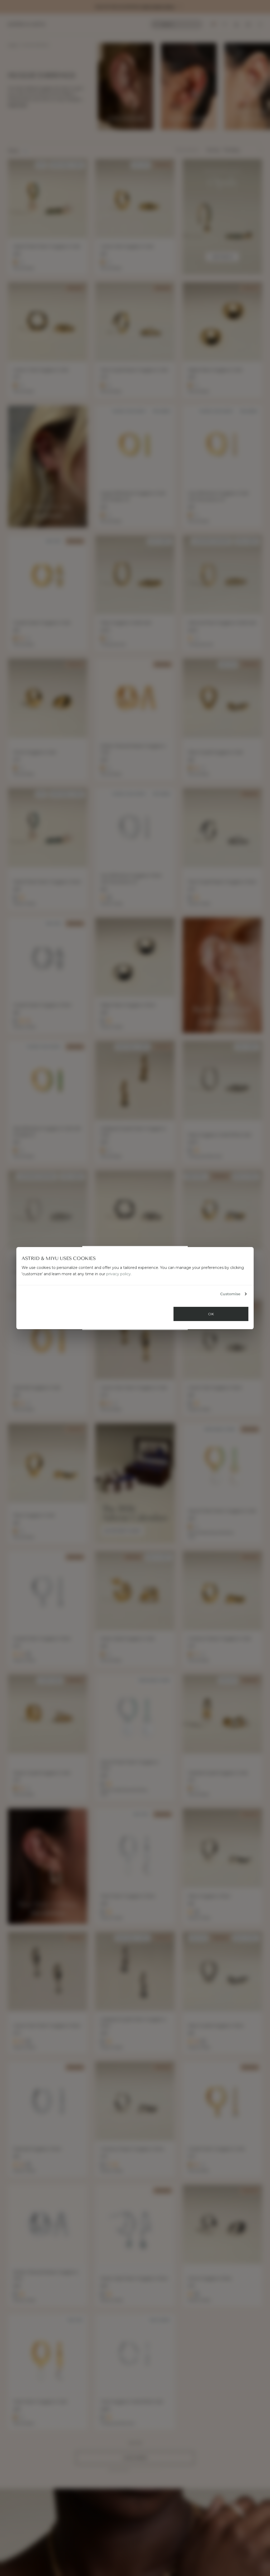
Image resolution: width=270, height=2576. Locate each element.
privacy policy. (119, 1274)
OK (211, 1314)
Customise (230, 1294)
